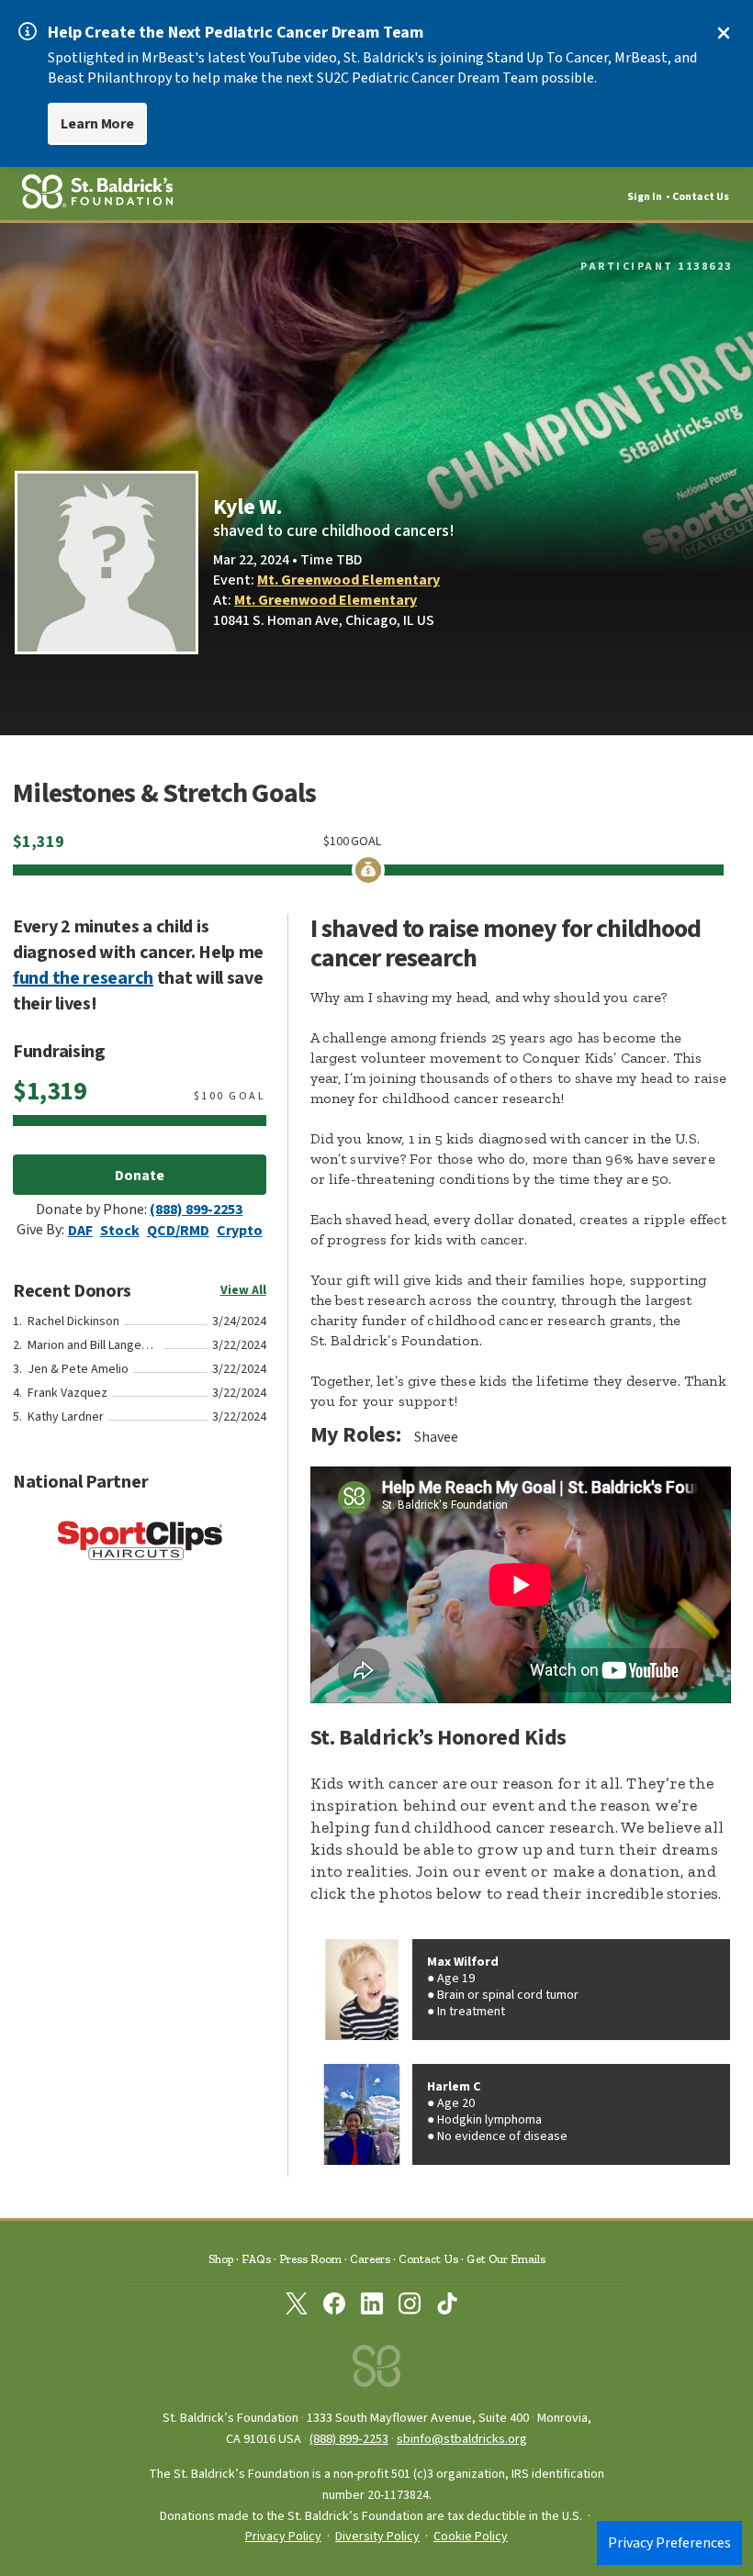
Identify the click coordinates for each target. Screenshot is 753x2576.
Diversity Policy (377, 2537)
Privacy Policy (283, 2537)
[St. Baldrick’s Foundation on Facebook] (334, 2307)
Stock (120, 1231)
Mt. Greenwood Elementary (348, 580)
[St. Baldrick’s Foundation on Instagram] (410, 2307)
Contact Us (701, 197)
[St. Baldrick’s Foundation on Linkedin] (372, 2307)
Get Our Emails (506, 2259)
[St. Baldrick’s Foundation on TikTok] (447, 2307)
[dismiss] (724, 33)
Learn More (97, 124)
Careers (370, 2259)
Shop (221, 2259)
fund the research (83, 978)
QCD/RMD (178, 1231)
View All (243, 1290)
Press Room (310, 2259)
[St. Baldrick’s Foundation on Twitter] (297, 2307)
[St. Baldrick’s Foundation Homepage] (376, 2371)
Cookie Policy (471, 2537)
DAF (80, 1231)
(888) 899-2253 (196, 1210)
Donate (140, 1176)
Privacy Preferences (669, 2543)
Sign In (645, 197)
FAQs (256, 2259)
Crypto (240, 1231)
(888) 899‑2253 (349, 2439)
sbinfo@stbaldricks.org (462, 2439)
